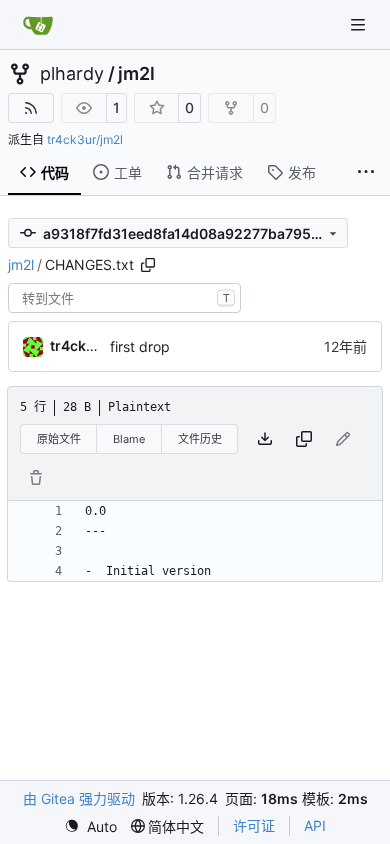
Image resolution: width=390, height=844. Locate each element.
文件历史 (200, 439)
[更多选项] (366, 172)
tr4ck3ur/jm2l (85, 139)
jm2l (136, 74)
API (315, 825)
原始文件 (59, 439)
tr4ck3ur (80, 345)
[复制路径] (148, 265)
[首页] (38, 25)
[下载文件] (265, 439)
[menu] (90, 826)
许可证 (254, 825)
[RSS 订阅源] (31, 108)
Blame (129, 439)
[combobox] (124, 298)
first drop (140, 346)
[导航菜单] (360, 24)
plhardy (72, 74)
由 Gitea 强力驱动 (79, 798)
